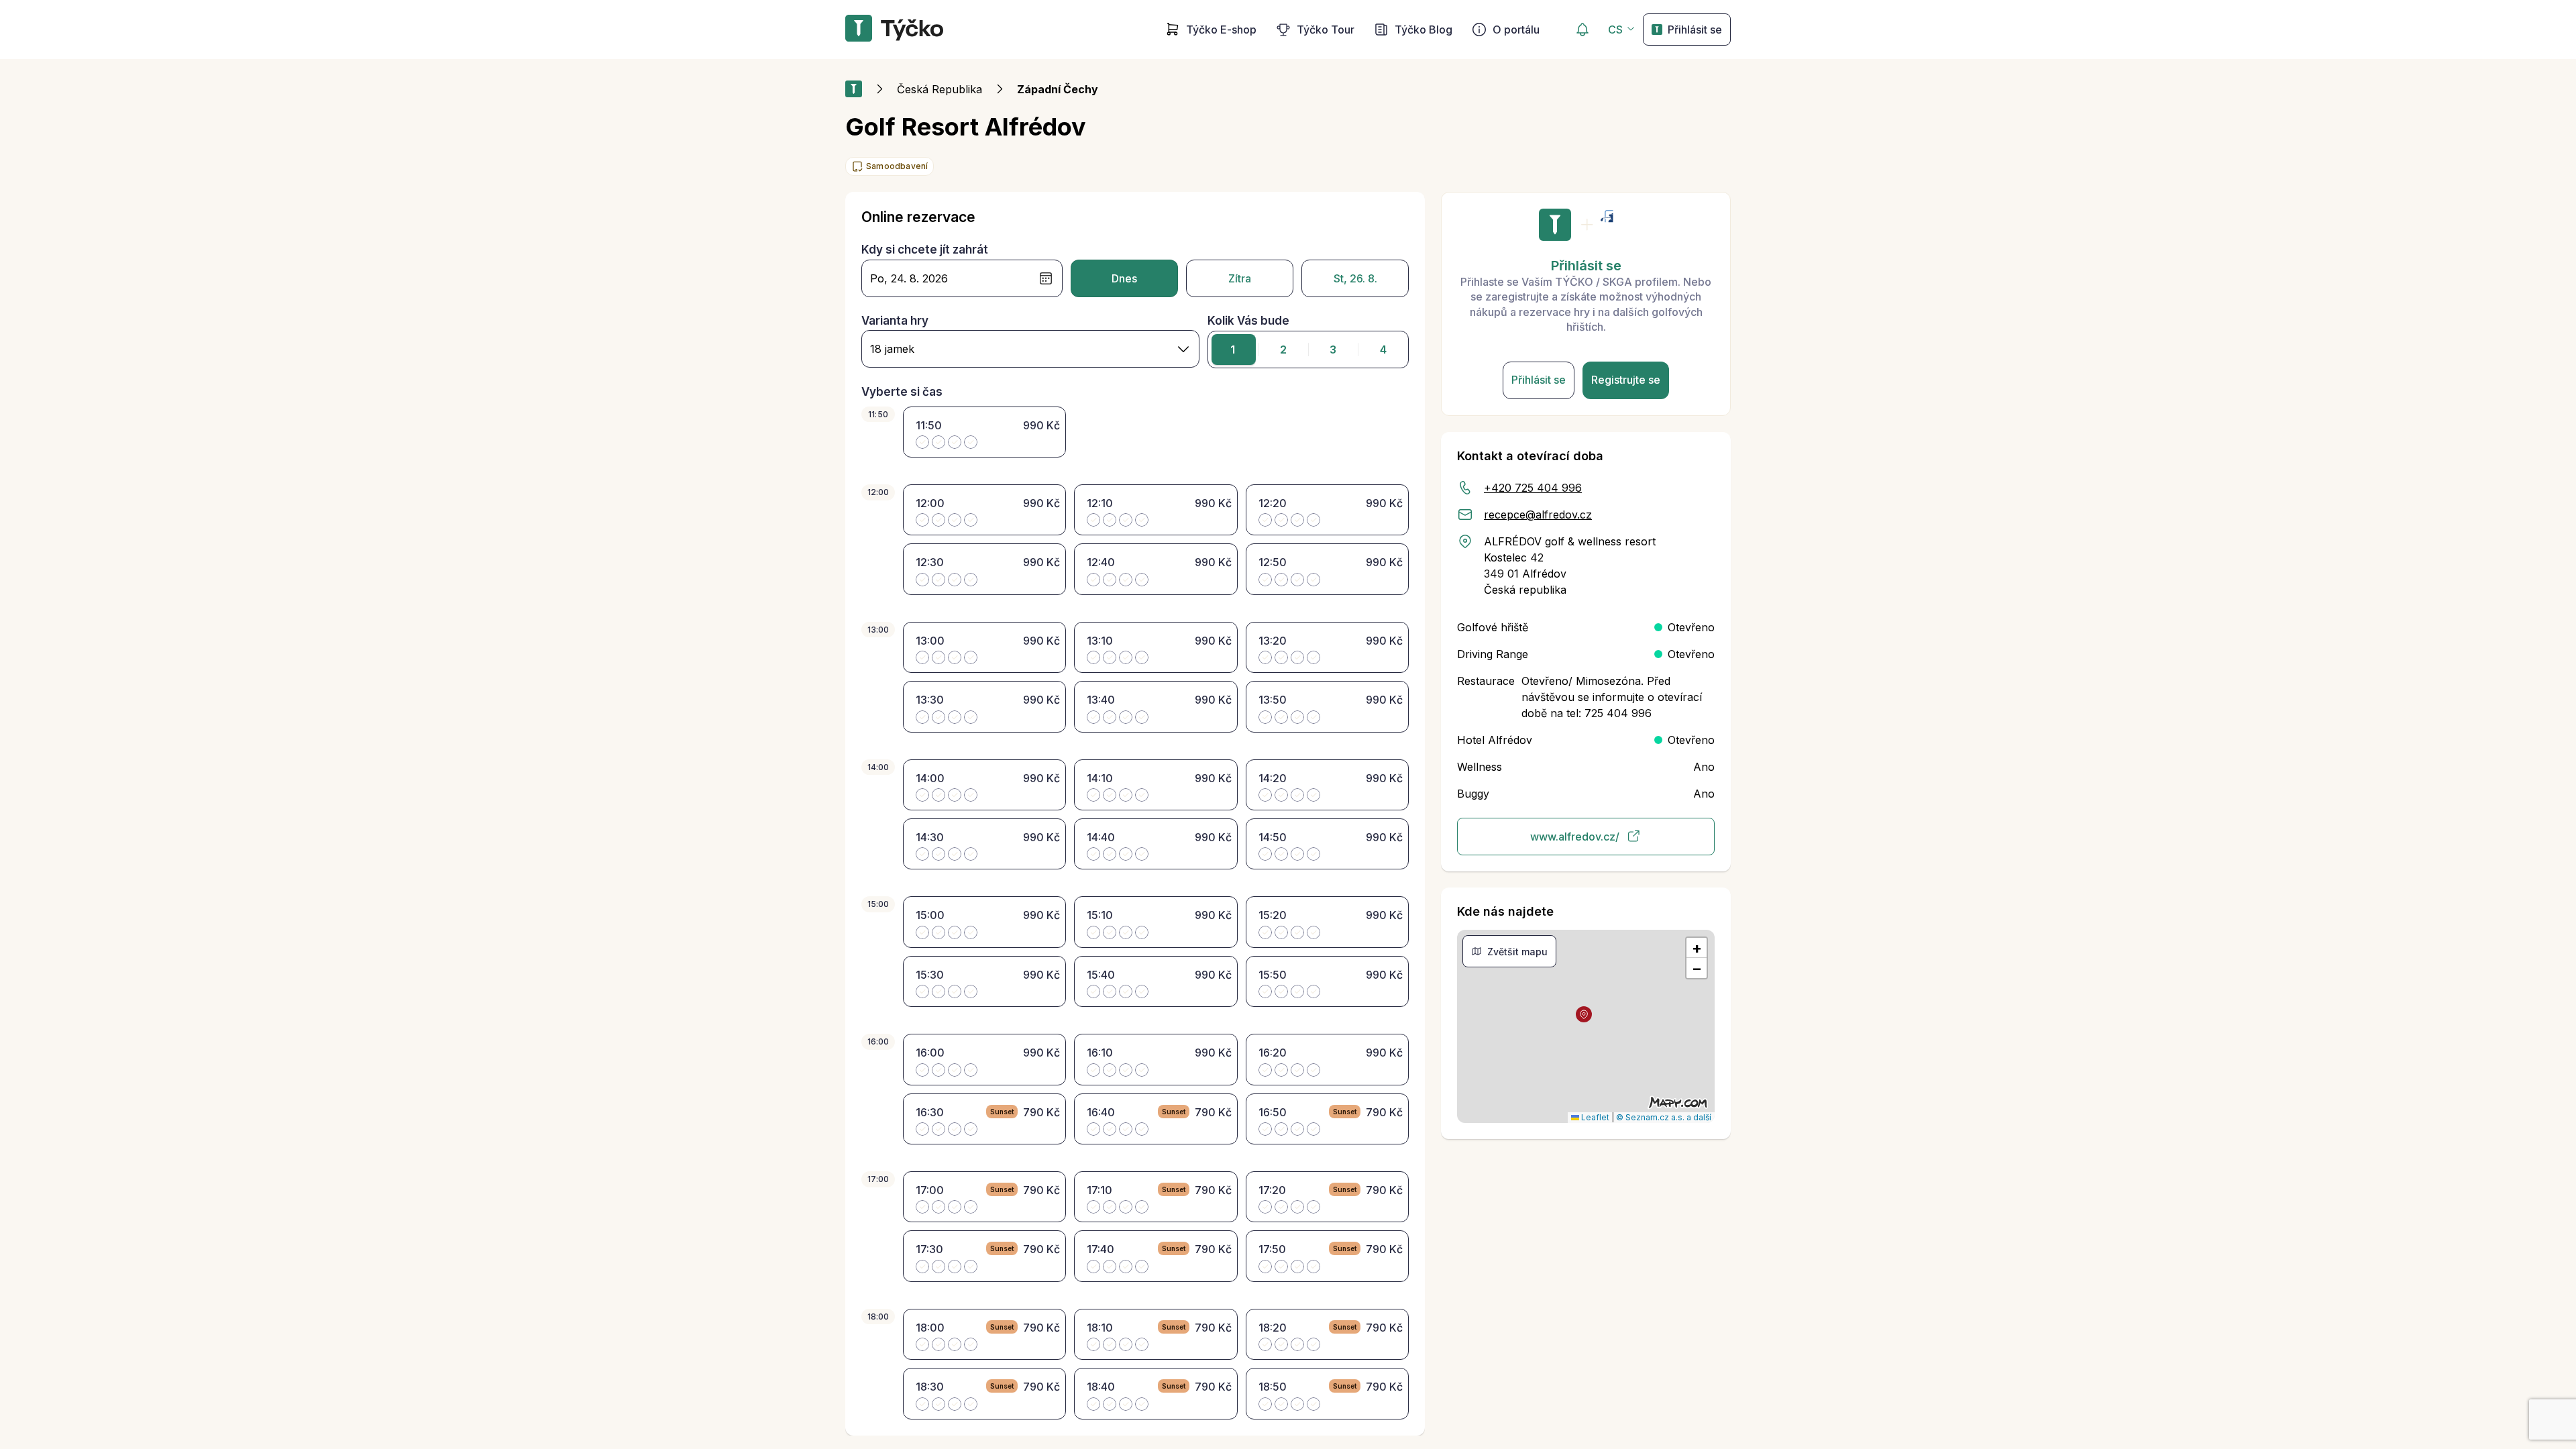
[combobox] (1030, 349)
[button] (1584, 1014)
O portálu (1516, 30)
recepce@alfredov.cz (1538, 515)
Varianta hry (895, 321)
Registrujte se (1626, 380)
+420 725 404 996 (1533, 488)
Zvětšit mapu (1517, 952)
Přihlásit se (1695, 30)
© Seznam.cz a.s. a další (1664, 1117)
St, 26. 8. (1355, 278)
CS (1615, 30)
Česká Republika (940, 89)
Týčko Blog (1424, 30)
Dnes (1124, 278)
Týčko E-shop (1221, 30)
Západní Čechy (1058, 89)
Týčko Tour (1326, 30)
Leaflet (1594, 1117)
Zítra (1240, 278)
